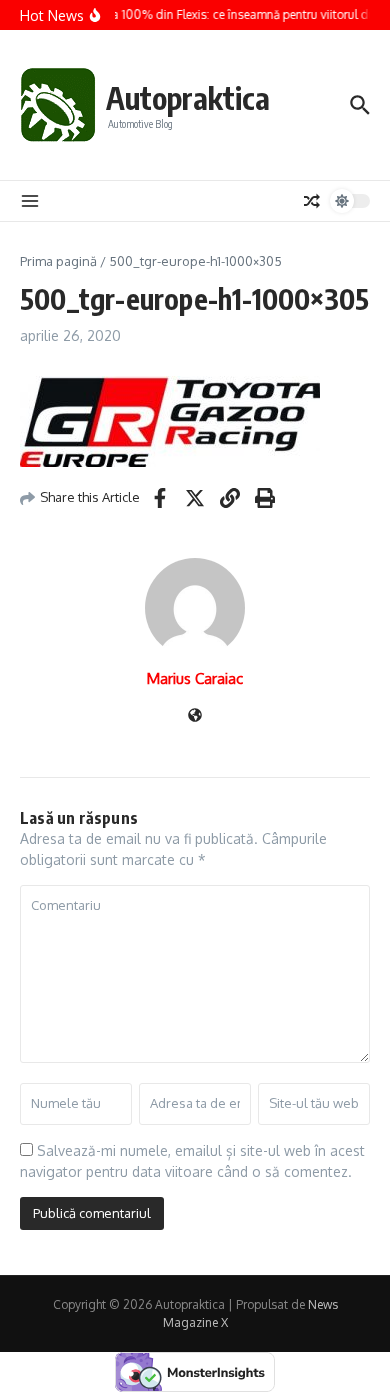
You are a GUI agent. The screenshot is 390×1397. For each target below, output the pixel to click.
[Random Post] (312, 201)
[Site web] (195, 716)
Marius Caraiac (195, 678)
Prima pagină (58, 261)
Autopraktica (188, 98)
